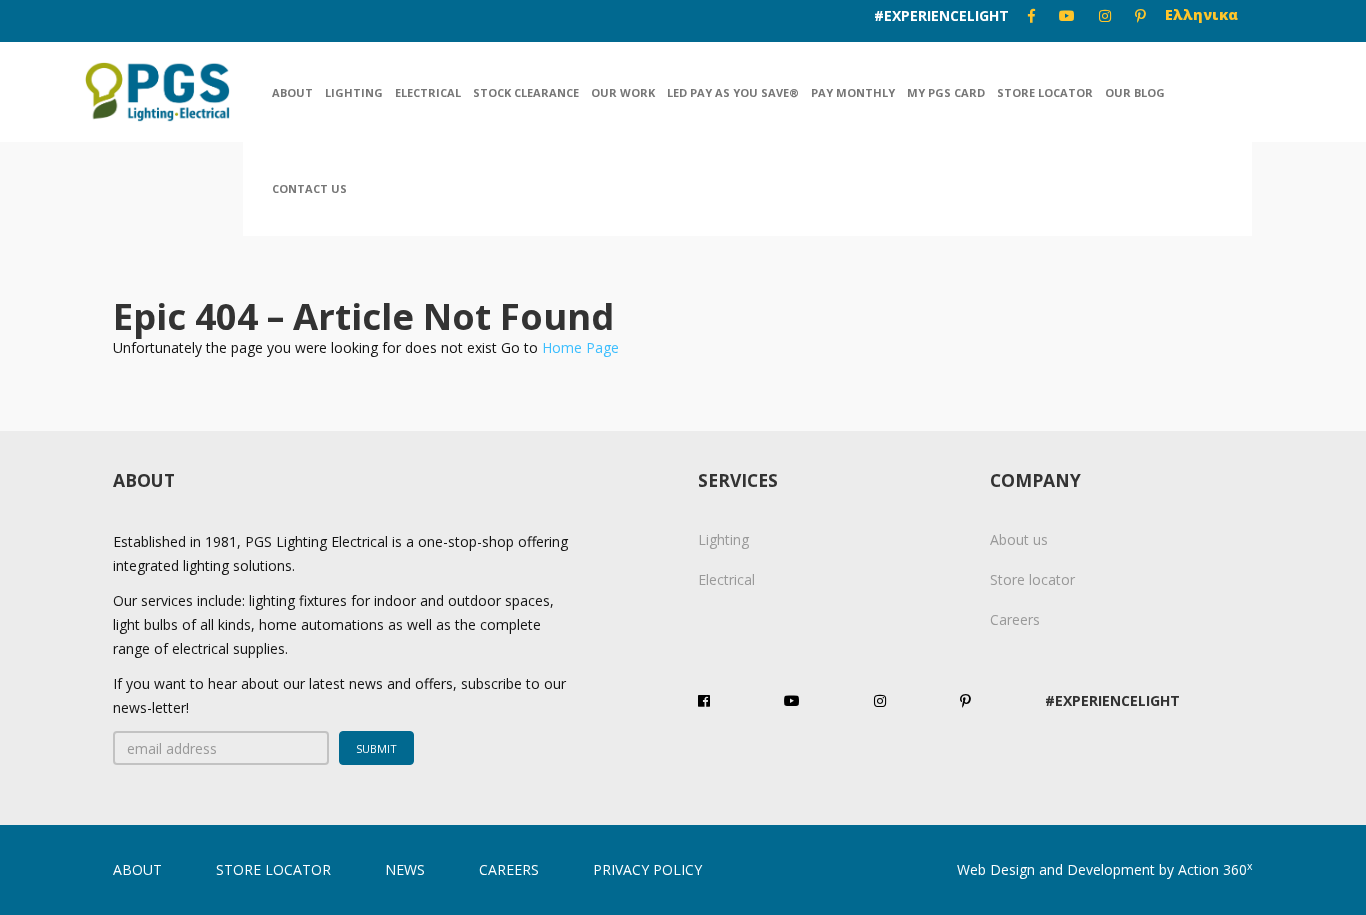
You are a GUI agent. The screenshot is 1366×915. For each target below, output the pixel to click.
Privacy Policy (647, 869)
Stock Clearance (526, 92)
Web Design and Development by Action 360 (1105, 869)
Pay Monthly (853, 92)
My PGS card (946, 92)
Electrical (428, 92)
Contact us (309, 188)
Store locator (1045, 92)
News (405, 869)
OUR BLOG (1135, 92)
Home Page (580, 347)
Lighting (354, 92)
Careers (1015, 619)
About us (1019, 539)
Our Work (623, 92)
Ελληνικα (1201, 14)
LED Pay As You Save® (733, 92)
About (292, 92)
